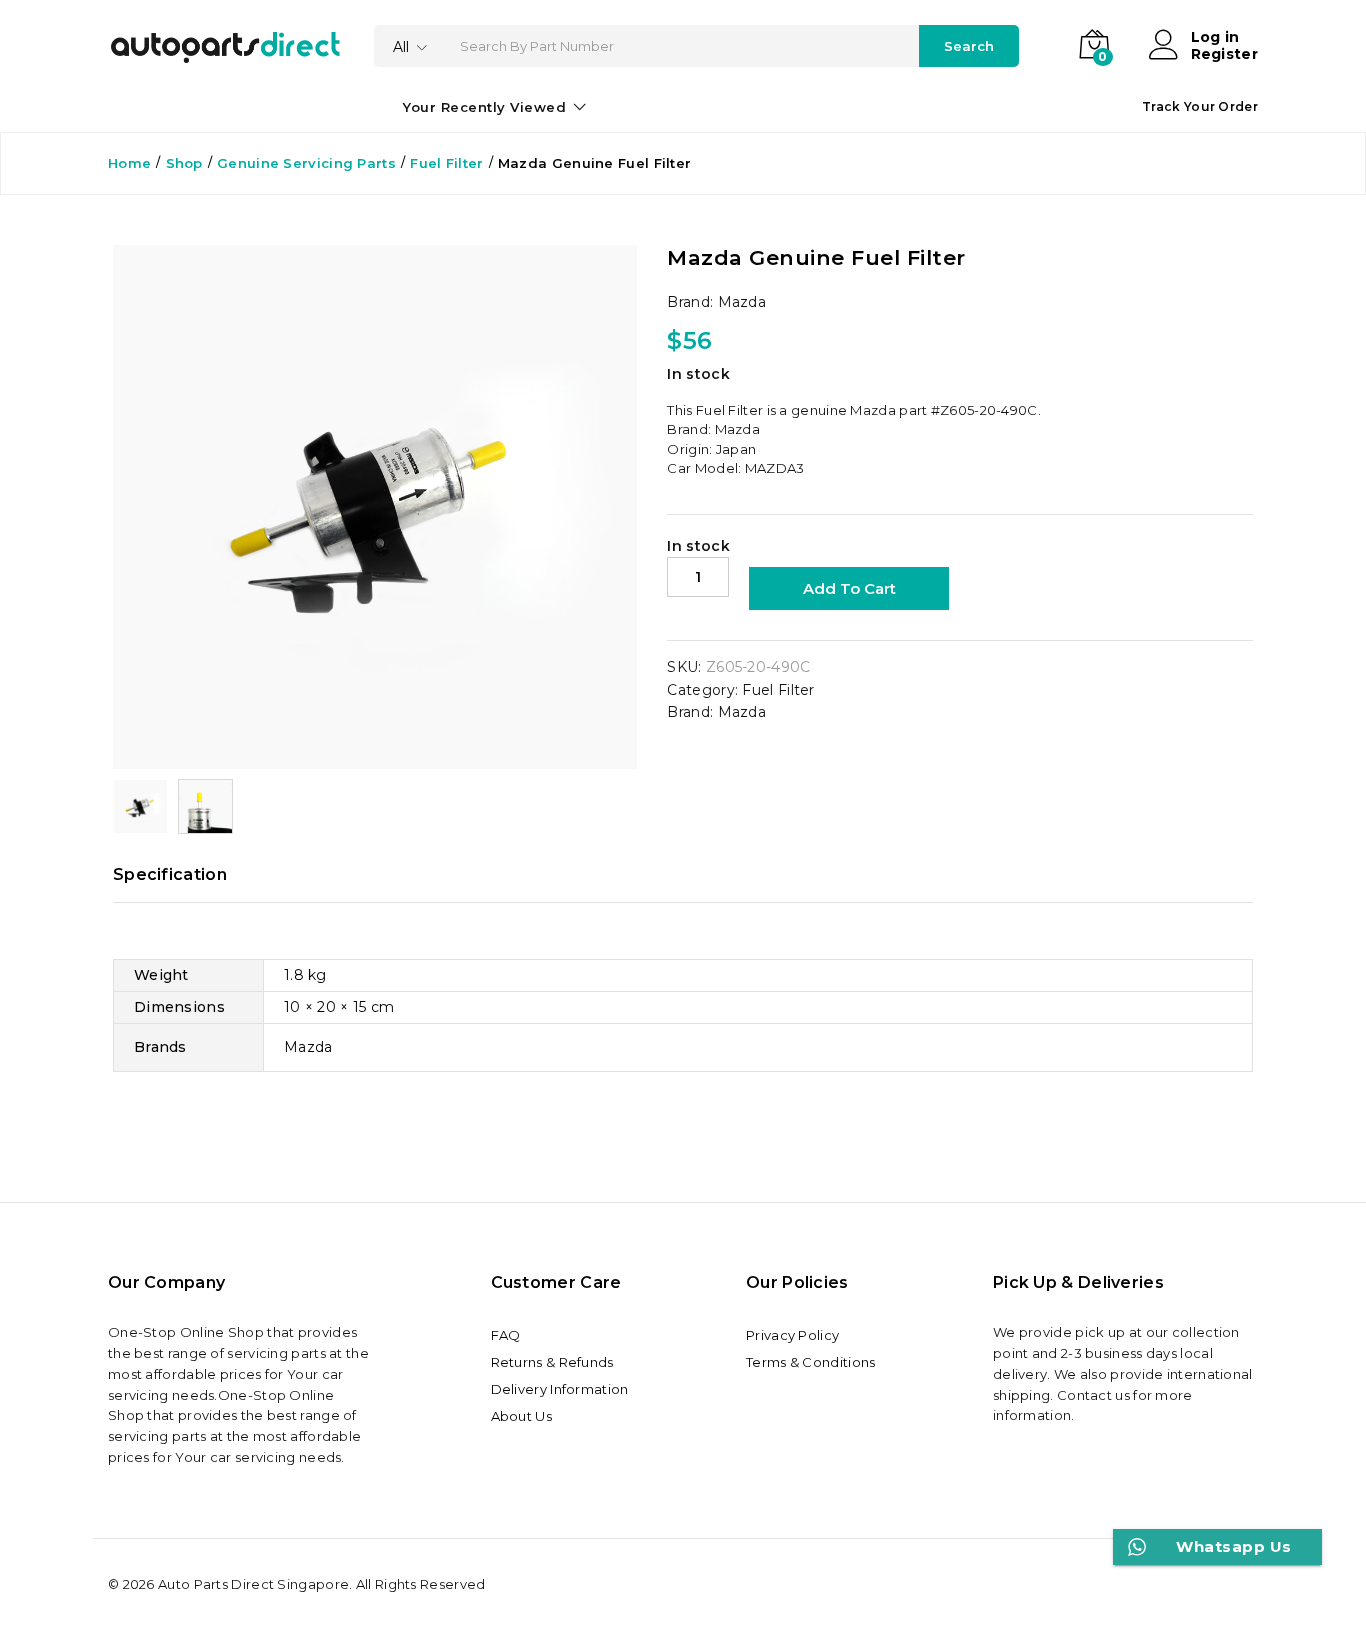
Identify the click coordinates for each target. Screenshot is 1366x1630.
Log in (1215, 37)
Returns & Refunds (552, 1362)
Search (969, 46)
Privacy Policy (792, 1335)
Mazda (742, 302)
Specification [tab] (170, 875)
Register (1224, 54)
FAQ (506, 1335)
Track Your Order (1200, 106)
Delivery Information (560, 1389)
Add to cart (849, 588)
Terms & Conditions (810, 1362)
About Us (521, 1416)
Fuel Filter (778, 690)
